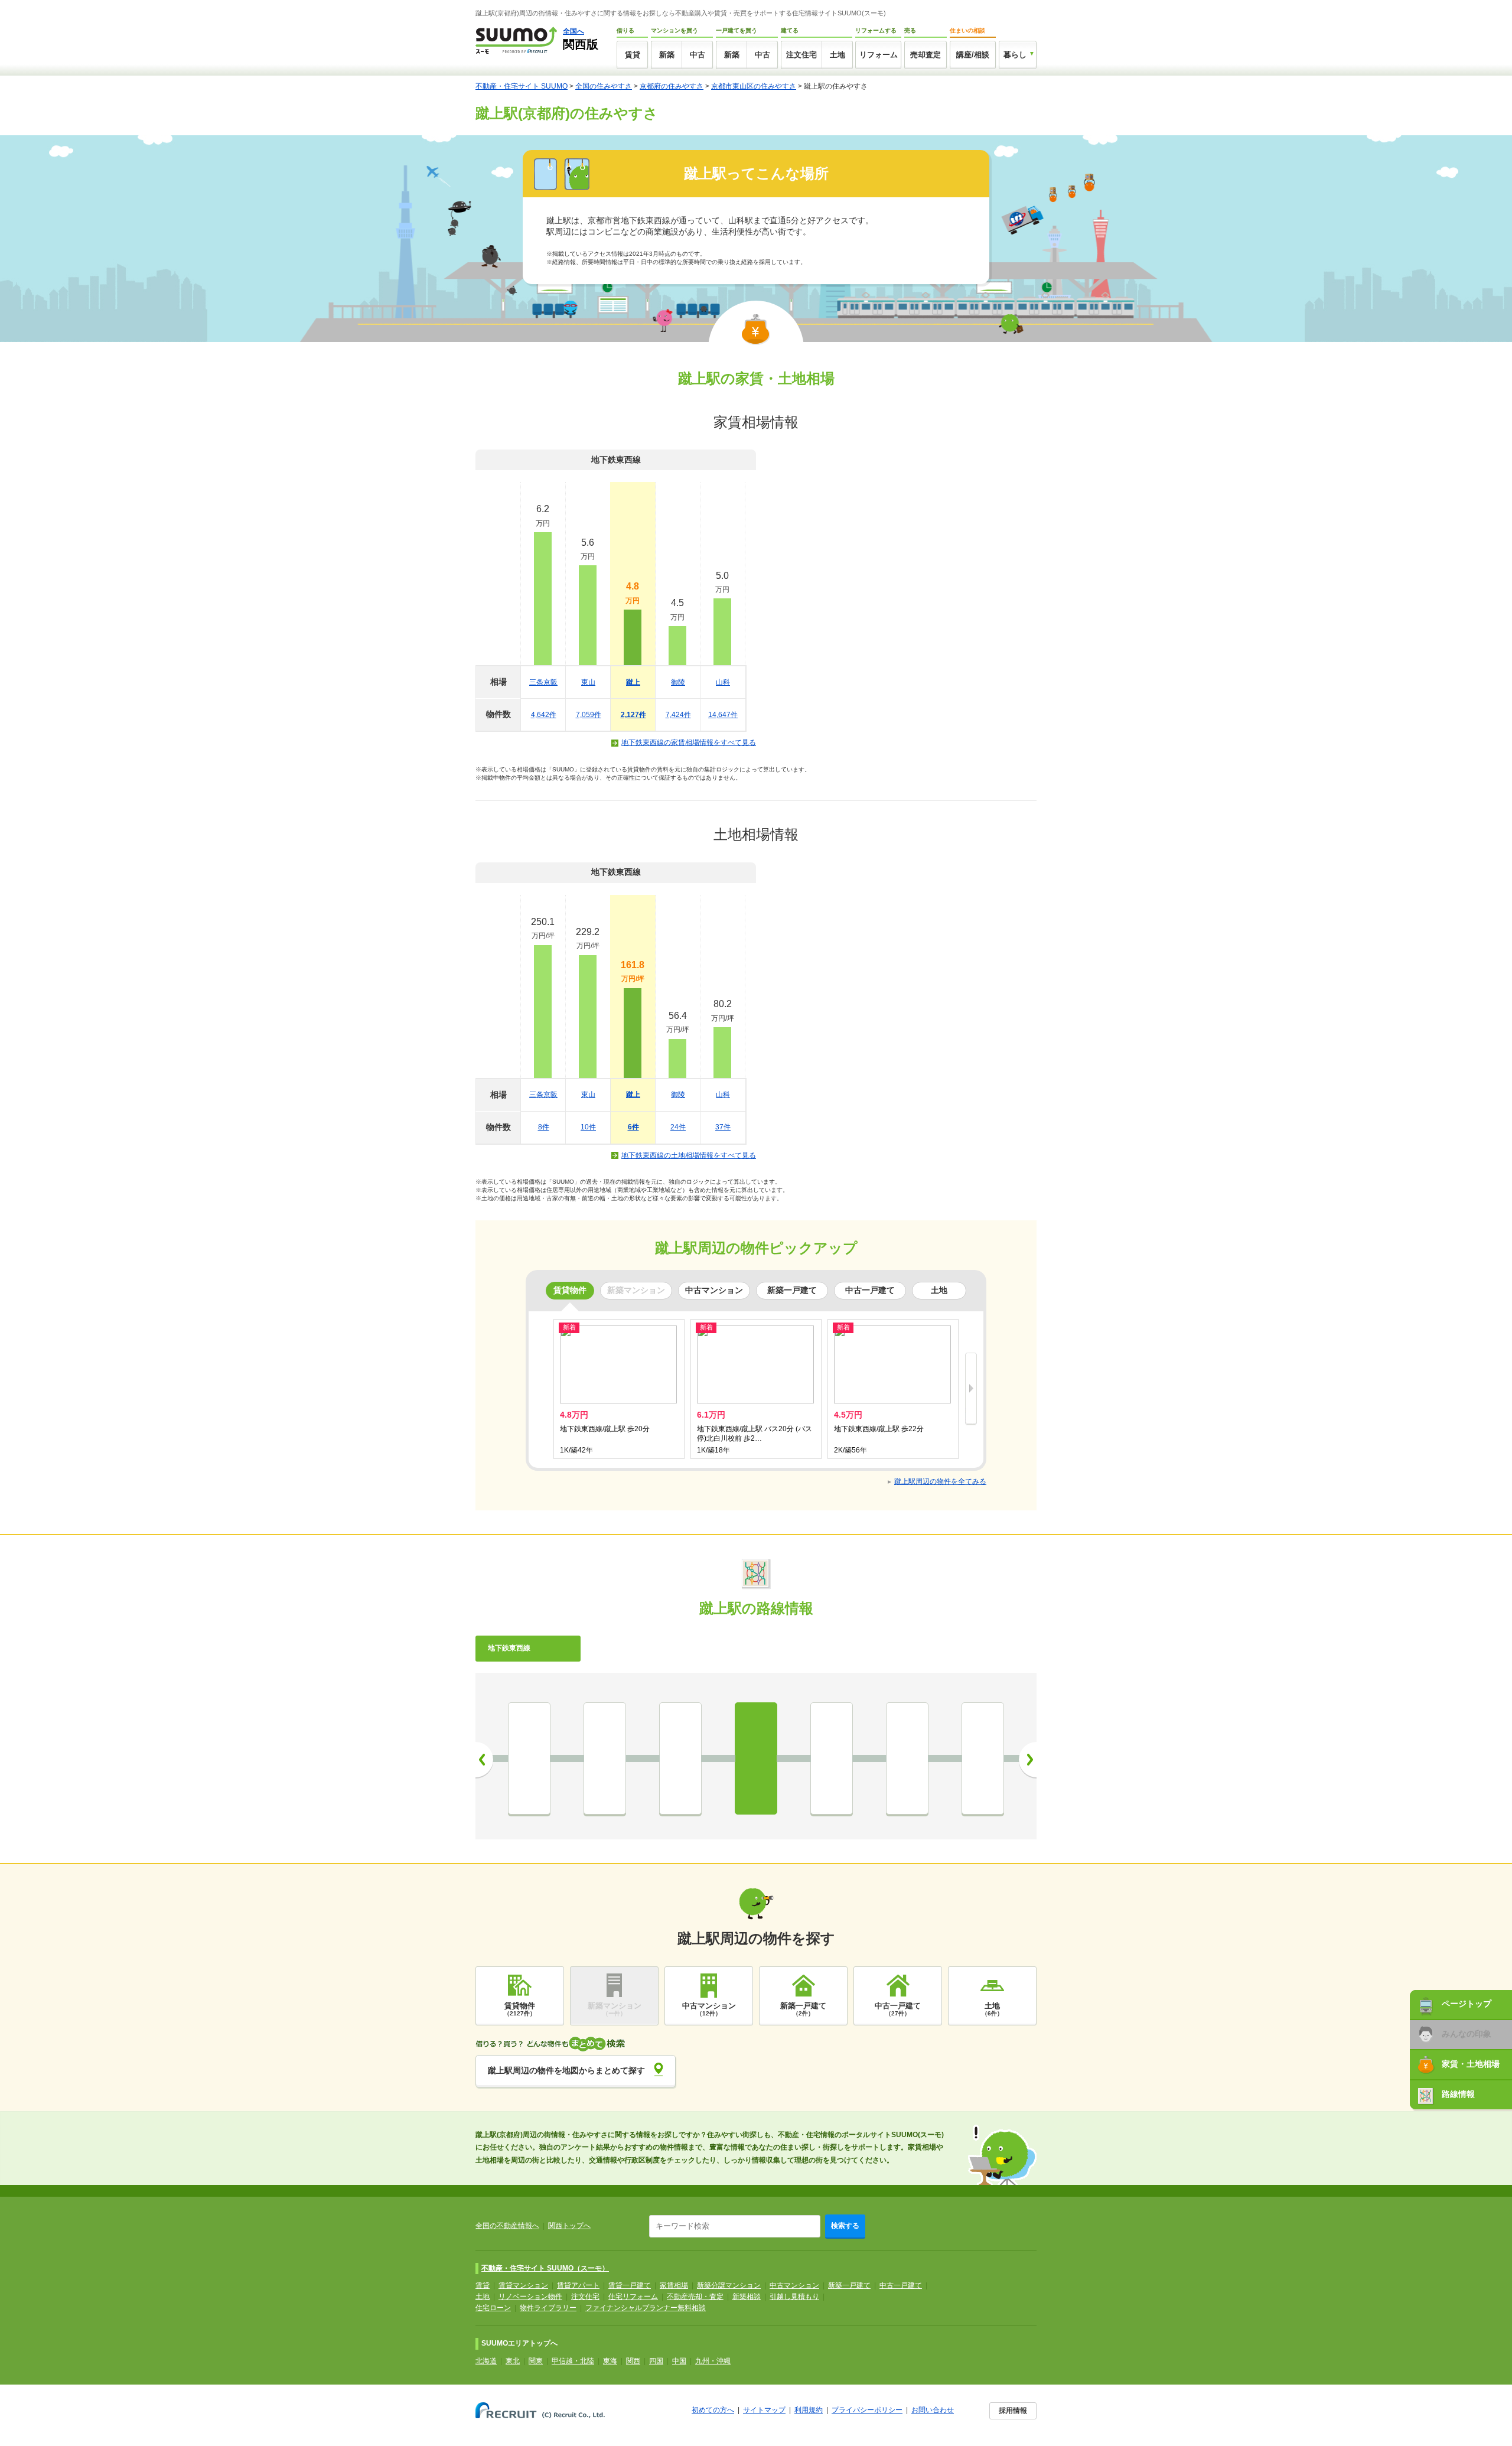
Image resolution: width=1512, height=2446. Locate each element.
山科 (723, 682)
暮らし (1015, 55)
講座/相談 (973, 55)
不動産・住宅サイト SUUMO (522, 86)
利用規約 (809, 2410)
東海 (610, 2361)
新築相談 (747, 2297)
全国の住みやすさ (604, 86)
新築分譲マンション (729, 2285)
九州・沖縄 (713, 2361)
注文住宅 (801, 55)
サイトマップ (764, 2410)
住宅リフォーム (633, 2297)
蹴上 (633, 682)
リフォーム (879, 55)
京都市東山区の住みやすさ (754, 86)
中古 (698, 55)
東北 (513, 2361)
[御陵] (832, 1758)
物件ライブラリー (548, 2308)
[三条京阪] (605, 1758)
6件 (633, 1127)
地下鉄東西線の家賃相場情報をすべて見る (689, 742)
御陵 (678, 682)
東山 (588, 682)
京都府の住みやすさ (672, 86)
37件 (723, 1127)
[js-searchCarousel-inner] (971, 1389)
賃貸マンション (523, 2285)
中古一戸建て (901, 2285)
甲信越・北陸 (573, 2361)
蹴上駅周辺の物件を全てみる (940, 1481)
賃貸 (633, 55)
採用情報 (1013, 2411)
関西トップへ (569, 2226)
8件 (544, 1127)
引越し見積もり (794, 2297)
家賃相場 (674, 2285)
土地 (838, 55)
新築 (667, 55)
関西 (633, 2361)
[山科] (907, 1758)
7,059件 (589, 715)
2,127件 (633, 715)
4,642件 (544, 715)
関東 (536, 2361)
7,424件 (678, 715)
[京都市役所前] (529, 1758)
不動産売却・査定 (695, 2297)
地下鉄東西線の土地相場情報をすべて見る (689, 1155)
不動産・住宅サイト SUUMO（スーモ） (545, 2268)
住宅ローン (493, 2308)
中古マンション (794, 2285)
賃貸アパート (578, 2285)
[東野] (983, 1758)
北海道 (486, 2361)
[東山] (680, 1758)
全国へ (573, 31)
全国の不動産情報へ (507, 2226)
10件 (588, 1127)
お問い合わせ (933, 2410)
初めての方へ (713, 2410)
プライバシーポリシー (867, 2410)
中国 (679, 2361)
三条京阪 (543, 682)
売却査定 (926, 55)
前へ (484, 1760)
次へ (1028, 1760)
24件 (678, 1127)
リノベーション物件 (530, 2297)
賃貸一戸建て (630, 2285)
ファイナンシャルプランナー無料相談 (646, 2308)
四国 (656, 2361)
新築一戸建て (849, 2285)
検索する (845, 2226)
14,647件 (723, 715)
